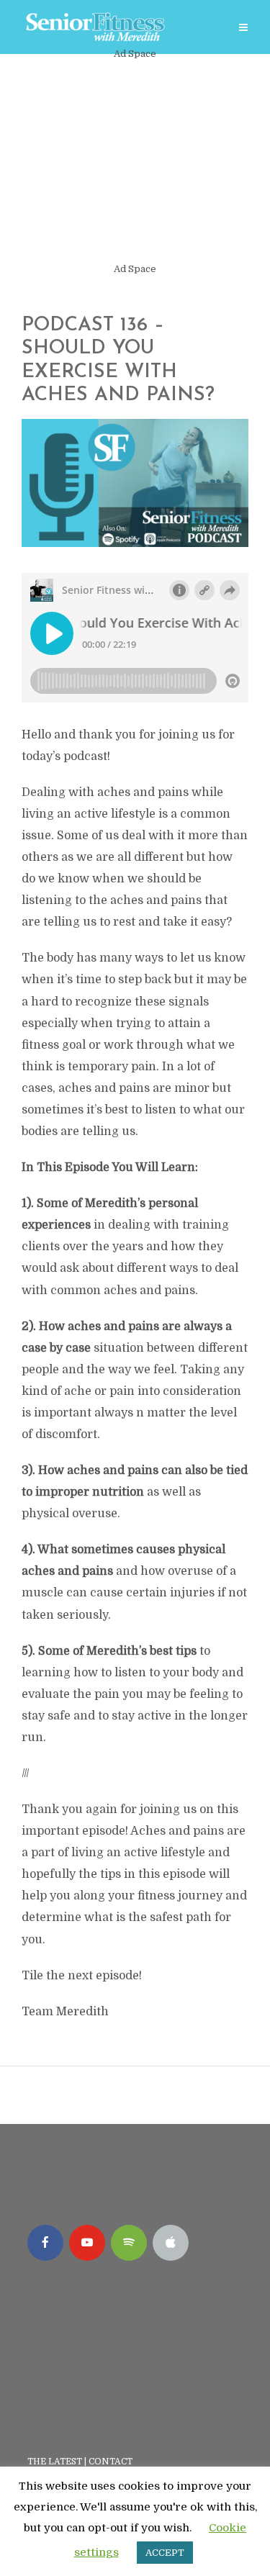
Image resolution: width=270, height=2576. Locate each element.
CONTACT (112, 2462)
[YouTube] (87, 2243)
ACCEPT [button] (165, 2553)
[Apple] (171, 2243)
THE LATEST (55, 2462)
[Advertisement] (135, 162)
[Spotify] (129, 2243)
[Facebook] (45, 2243)
